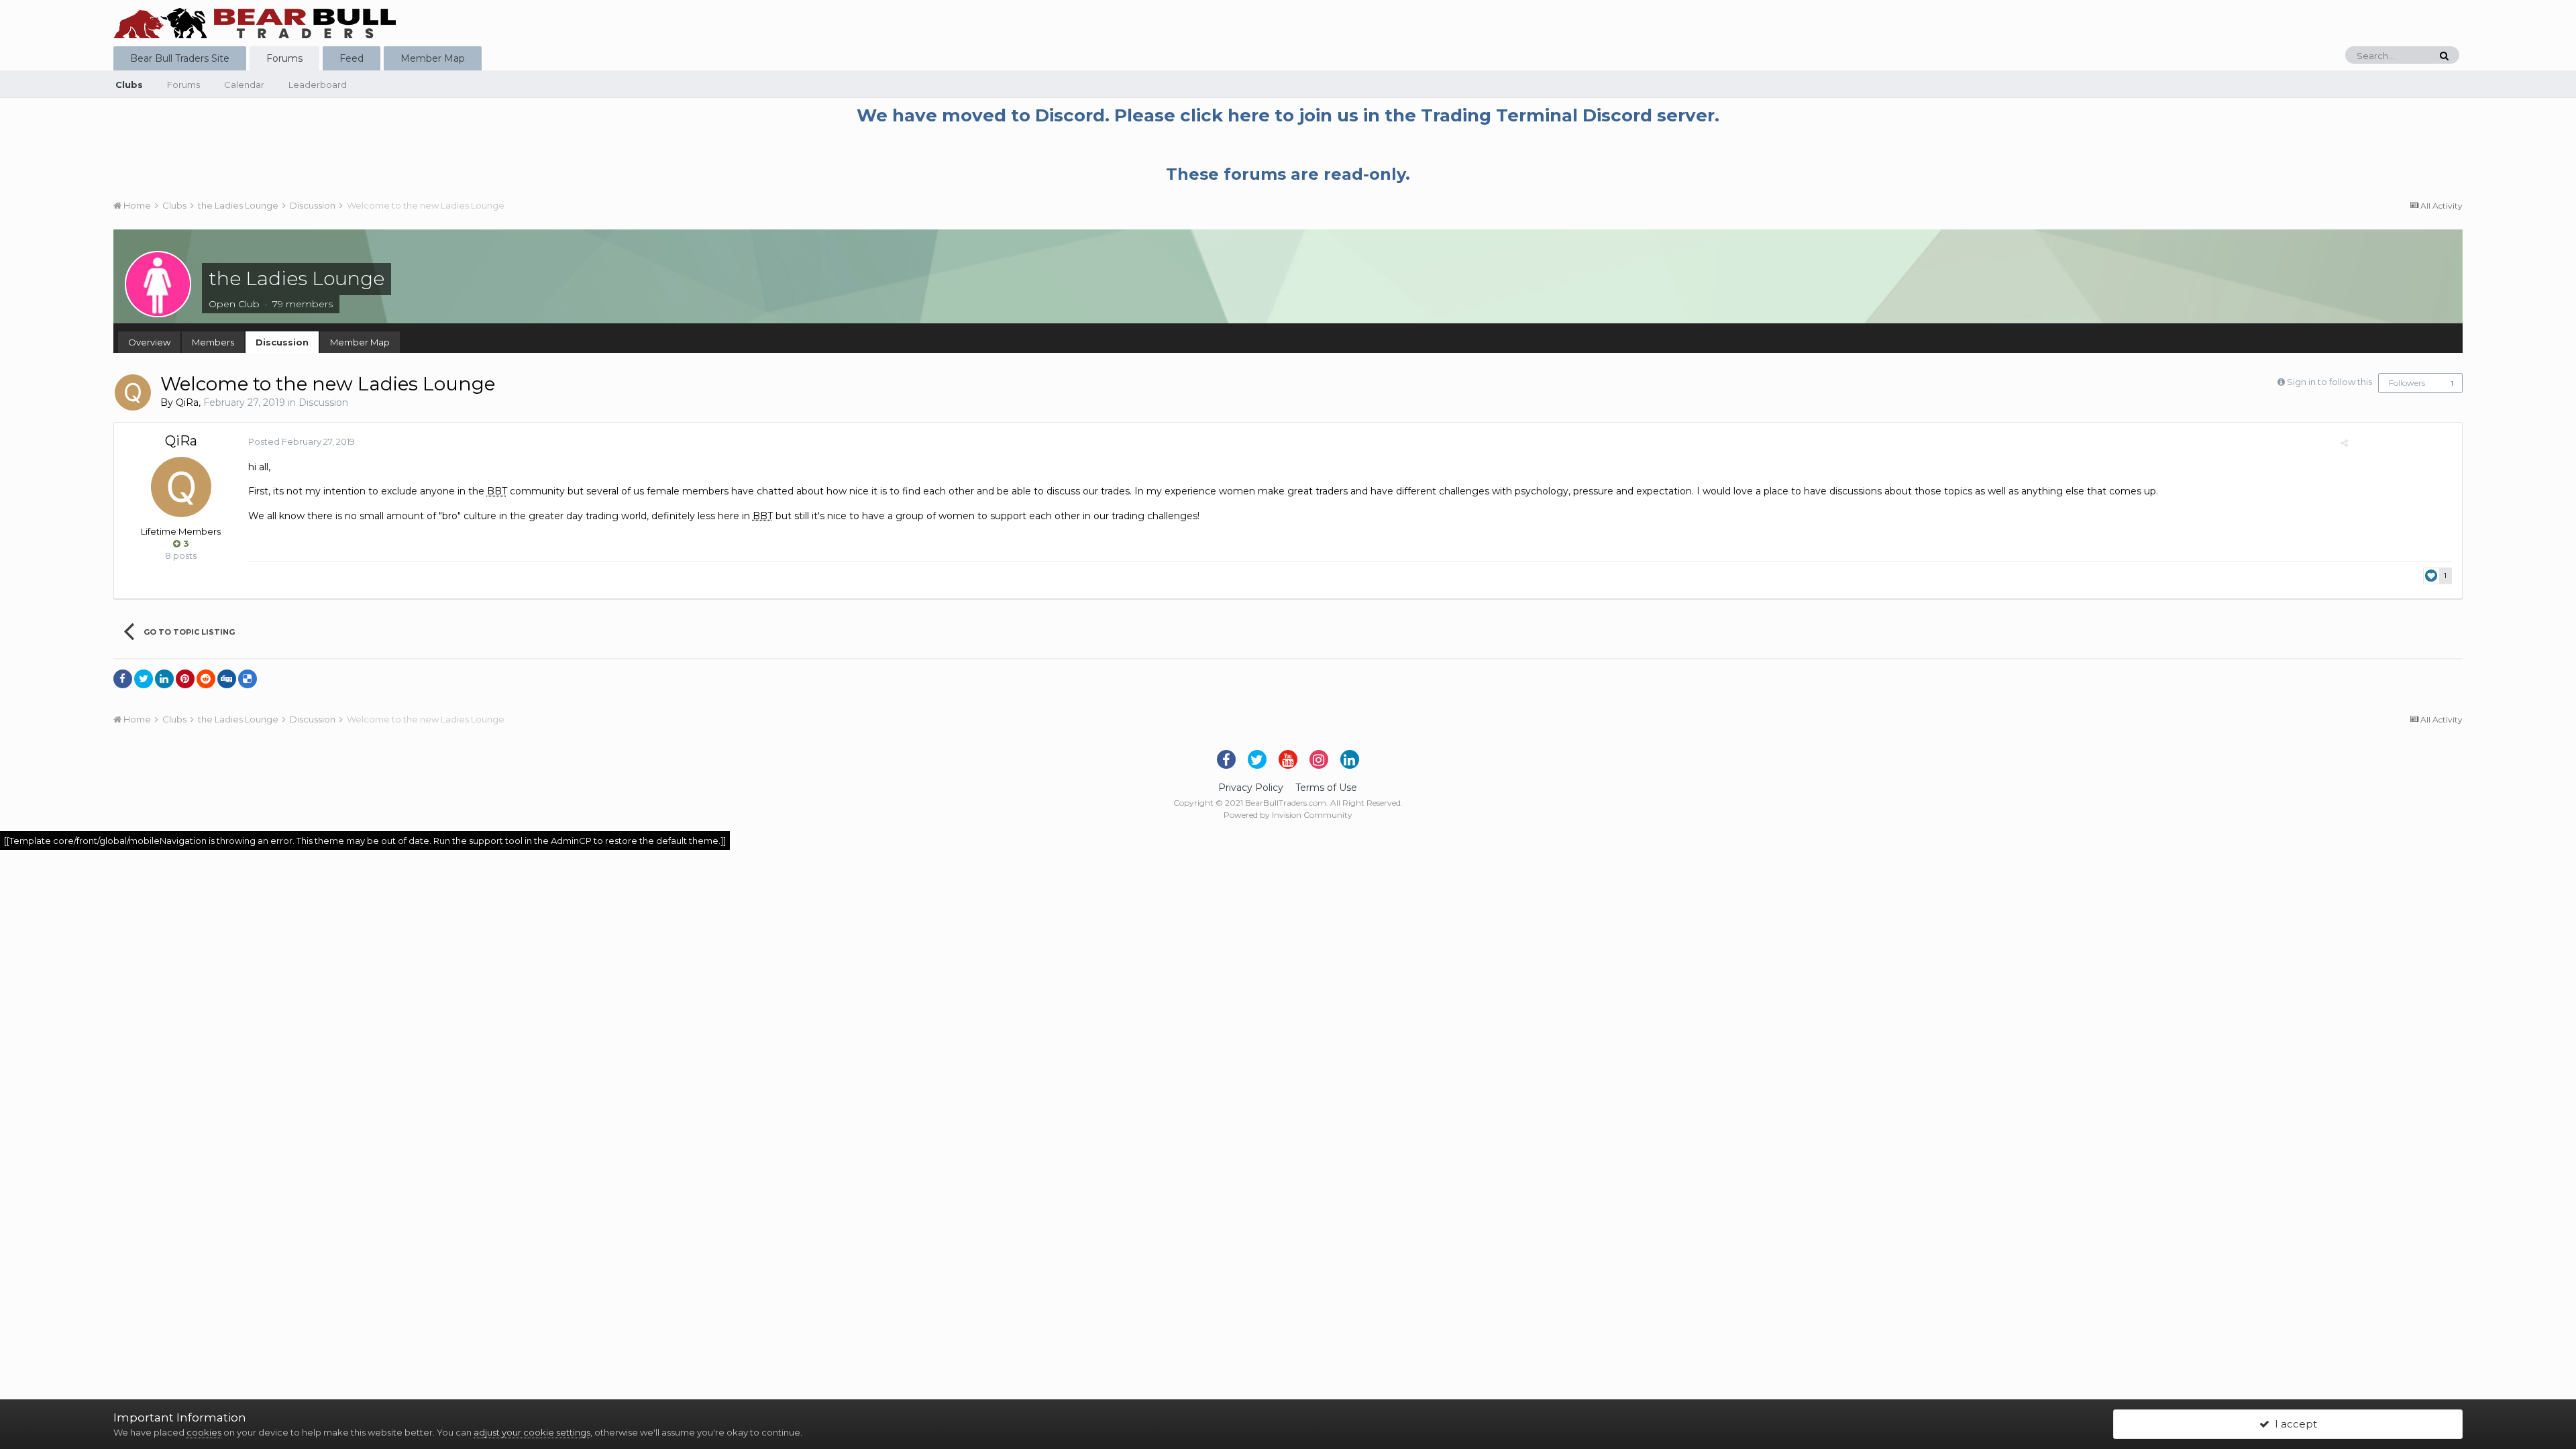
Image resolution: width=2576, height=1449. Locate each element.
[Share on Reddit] (206, 679)
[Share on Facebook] (123, 679)
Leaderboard (318, 85)
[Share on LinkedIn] (164, 679)
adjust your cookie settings (532, 1432)
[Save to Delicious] (248, 679)
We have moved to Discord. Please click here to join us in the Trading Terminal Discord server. (1288, 115)
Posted (302, 441)
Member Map (433, 58)
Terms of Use (1326, 788)
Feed (352, 58)
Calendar (244, 85)
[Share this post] (2344, 443)
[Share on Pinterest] (185, 679)
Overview (149, 342)
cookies (204, 1432)
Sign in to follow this (2329, 382)
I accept (2293, 1424)
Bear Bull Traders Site (180, 58)
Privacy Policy (1251, 788)
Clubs (129, 85)
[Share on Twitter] (144, 679)
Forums (284, 58)
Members (213, 342)
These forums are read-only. (1288, 174)
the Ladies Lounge (297, 278)
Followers (2407, 383)
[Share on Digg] (227, 679)
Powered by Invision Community (1288, 815)
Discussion (282, 342)
